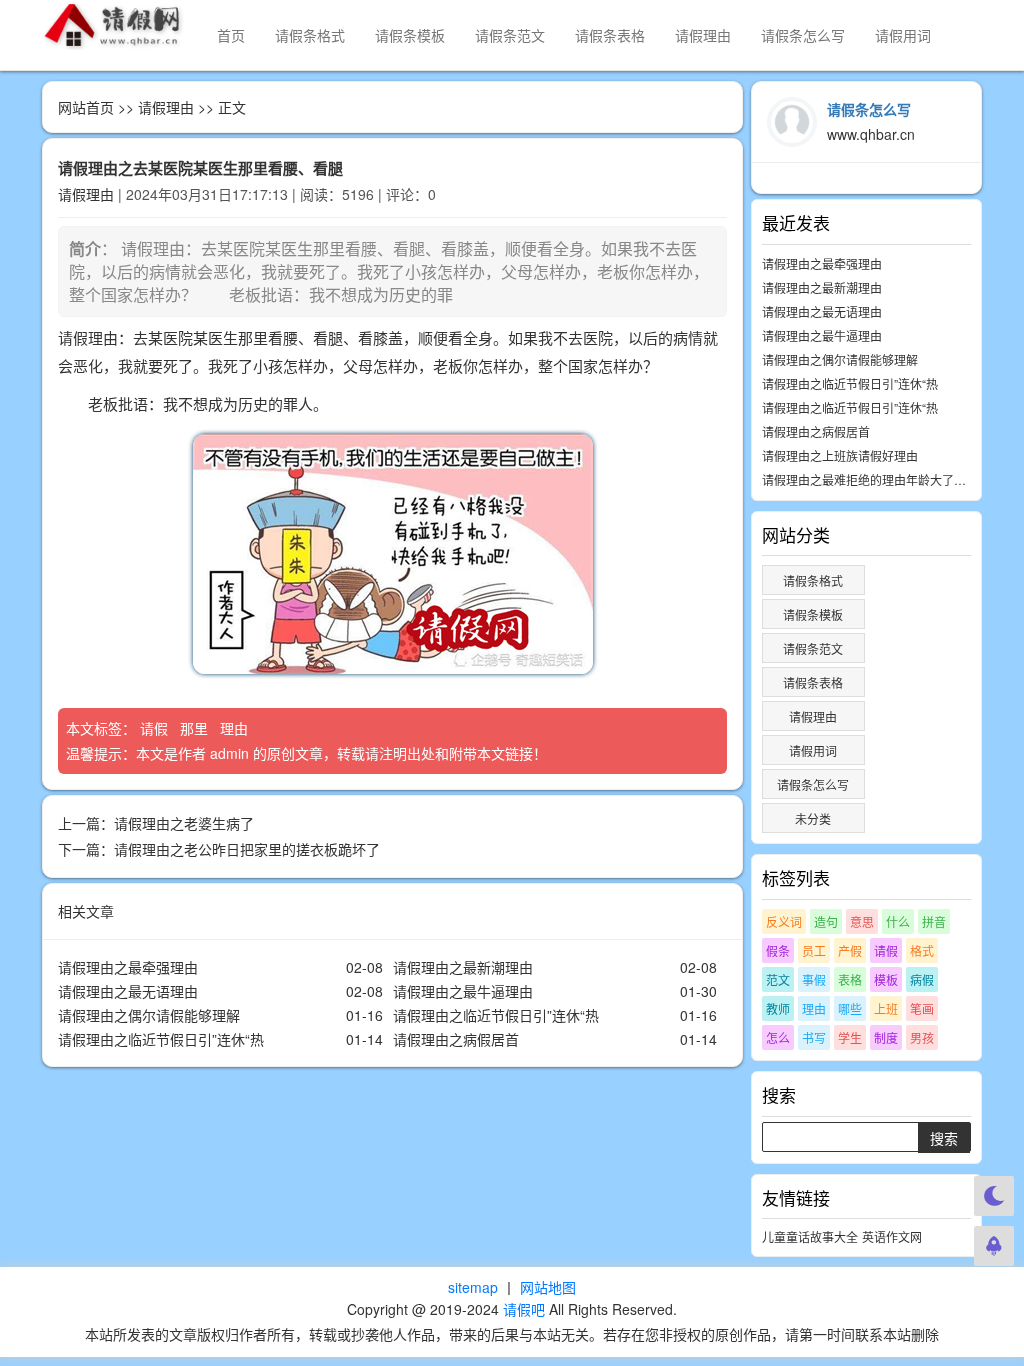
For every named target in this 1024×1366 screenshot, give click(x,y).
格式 (922, 950)
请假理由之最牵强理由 (128, 967)
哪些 (850, 1008)
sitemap (473, 1287)
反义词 (784, 921)
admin (229, 753)
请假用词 (903, 35)
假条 (778, 950)
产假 (850, 950)
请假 (156, 728)
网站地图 (548, 1287)
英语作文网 (892, 1236)
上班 (886, 1008)
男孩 (922, 1037)
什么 (898, 921)
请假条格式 (310, 35)
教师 (778, 1008)
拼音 (934, 921)
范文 (778, 979)
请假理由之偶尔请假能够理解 (149, 1015)
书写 (814, 1037)
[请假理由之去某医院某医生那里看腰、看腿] (392, 554)
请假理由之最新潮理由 (463, 967)
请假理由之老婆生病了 (184, 823)
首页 (231, 35)
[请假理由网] (114, 25)
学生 (850, 1037)
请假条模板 (410, 35)
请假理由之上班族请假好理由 (840, 455)
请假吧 (524, 1309)
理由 (236, 728)
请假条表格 (610, 35)
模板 (886, 979)
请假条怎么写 (803, 35)
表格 (850, 979)
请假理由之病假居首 (456, 1039)
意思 (862, 921)
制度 (886, 1037)
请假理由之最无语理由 (128, 991)
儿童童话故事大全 (810, 1236)
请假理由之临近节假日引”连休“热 (496, 1015)
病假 (922, 979)
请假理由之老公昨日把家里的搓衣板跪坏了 (247, 849)
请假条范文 (510, 35)
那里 (196, 728)
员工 (814, 950)
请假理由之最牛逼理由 (463, 991)
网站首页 (86, 107)
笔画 (922, 1008)
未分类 (813, 818)
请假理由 (703, 35)
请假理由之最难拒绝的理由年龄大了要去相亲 (882, 479)
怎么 (778, 1037)
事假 (814, 979)
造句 (826, 921)
